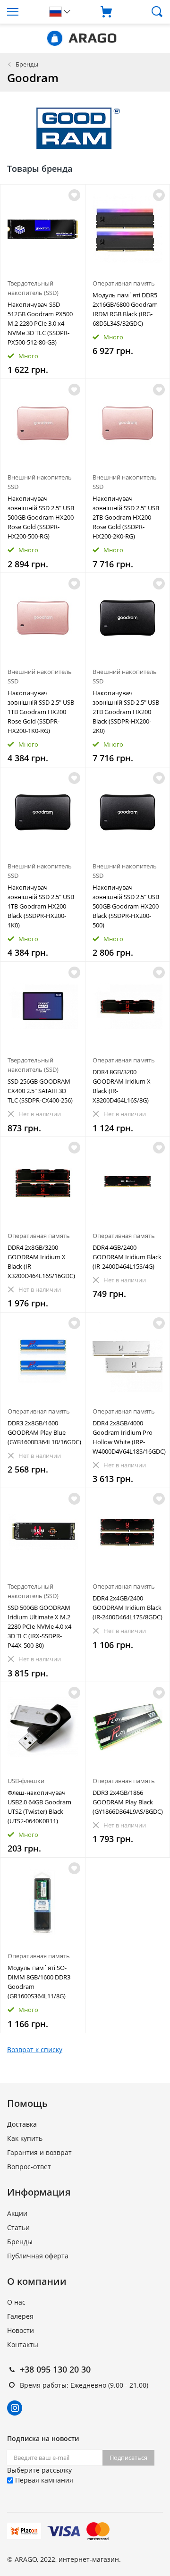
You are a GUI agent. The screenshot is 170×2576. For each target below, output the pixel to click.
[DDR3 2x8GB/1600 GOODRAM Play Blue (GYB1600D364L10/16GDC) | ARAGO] (43, 1357)
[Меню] (21, 12)
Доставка (22, 2124)
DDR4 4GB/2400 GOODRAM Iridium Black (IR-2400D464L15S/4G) (127, 1257)
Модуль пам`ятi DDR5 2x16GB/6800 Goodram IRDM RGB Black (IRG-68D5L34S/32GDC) (125, 309)
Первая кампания (43, 2480)
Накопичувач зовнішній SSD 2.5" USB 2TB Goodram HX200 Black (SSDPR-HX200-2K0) (126, 712)
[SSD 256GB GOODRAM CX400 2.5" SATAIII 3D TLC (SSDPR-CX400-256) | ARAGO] (43, 1006)
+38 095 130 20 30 (55, 2369)
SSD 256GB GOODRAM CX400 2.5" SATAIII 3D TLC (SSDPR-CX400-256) (40, 1091)
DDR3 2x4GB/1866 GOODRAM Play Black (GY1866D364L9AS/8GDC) (128, 1802)
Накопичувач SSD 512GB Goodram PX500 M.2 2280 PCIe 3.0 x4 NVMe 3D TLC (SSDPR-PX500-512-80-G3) (40, 323)
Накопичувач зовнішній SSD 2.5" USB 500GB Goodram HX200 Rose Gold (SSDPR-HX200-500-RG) (41, 517)
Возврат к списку (35, 2050)
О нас (16, 2302)
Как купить (25, 2138)
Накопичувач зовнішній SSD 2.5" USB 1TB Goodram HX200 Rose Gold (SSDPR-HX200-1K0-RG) (41, 712)
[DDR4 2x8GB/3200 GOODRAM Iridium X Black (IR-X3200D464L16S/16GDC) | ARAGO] (43, 1182)
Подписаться (128, 2458)
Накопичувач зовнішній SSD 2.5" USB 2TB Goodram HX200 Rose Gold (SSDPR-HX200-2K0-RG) (126, 517)
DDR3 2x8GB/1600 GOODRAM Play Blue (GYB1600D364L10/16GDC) (43, 1432)
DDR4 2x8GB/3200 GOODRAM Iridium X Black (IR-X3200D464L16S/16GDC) (41, 1262)
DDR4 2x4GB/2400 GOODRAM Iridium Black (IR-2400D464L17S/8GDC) (127, 1608)
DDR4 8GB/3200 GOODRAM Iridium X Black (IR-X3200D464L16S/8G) (122, 1086)
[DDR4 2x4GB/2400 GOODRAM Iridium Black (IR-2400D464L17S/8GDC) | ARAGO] (128, 1533)
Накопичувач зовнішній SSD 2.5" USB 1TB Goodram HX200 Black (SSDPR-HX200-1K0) (41, 906)
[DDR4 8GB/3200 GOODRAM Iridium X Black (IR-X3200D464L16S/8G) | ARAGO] (128, 1006)
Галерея (20, 2316)
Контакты (23, 2344)
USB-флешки (26, 1781)
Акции (17, 2213)
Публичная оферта (38, 2256)
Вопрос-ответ (29, 2167)
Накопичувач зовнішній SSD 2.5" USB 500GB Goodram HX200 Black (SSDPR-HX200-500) (126, 906)
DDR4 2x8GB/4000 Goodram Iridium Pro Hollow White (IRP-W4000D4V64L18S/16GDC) (128, 1437)
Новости (21, 2330)
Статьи (18, 2227)
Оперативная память (124, 283)
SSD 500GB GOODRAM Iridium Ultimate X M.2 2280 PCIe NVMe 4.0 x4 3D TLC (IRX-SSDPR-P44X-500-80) (39, 1626)
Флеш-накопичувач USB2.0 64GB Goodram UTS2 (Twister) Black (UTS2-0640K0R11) (39, 1807)
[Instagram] (15, 2408)
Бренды (27, 64)
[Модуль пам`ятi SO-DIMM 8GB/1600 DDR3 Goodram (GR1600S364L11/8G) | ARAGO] (43, 1902)
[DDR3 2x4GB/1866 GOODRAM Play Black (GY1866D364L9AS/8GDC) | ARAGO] (128, 1727)
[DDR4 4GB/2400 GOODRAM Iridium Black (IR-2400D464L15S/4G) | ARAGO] (128, 1182)
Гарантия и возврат (39, 2152)
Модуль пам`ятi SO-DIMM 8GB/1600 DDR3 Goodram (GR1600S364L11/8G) (39, 1982)
